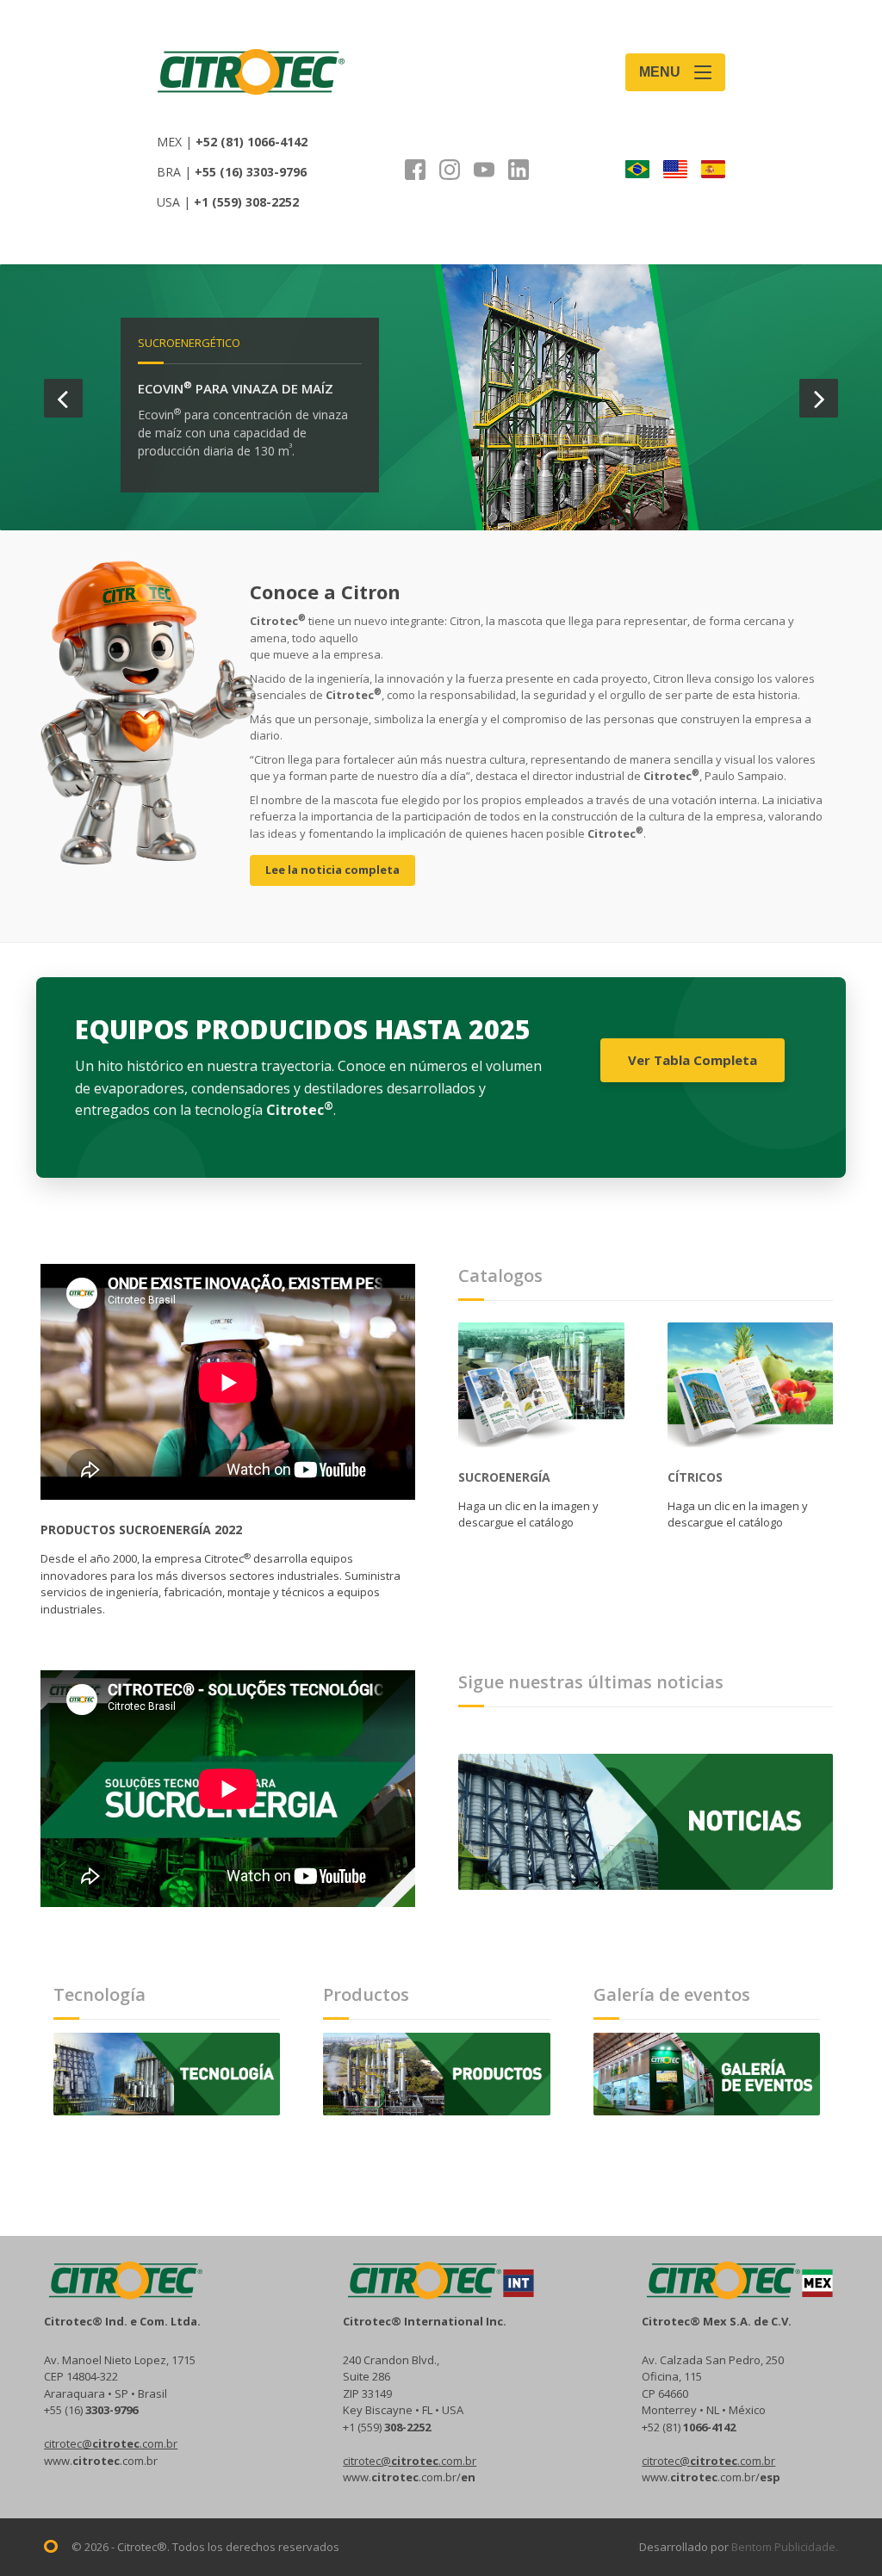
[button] (63, 398)
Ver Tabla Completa (693, 1060)
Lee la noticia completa (332, 870)
